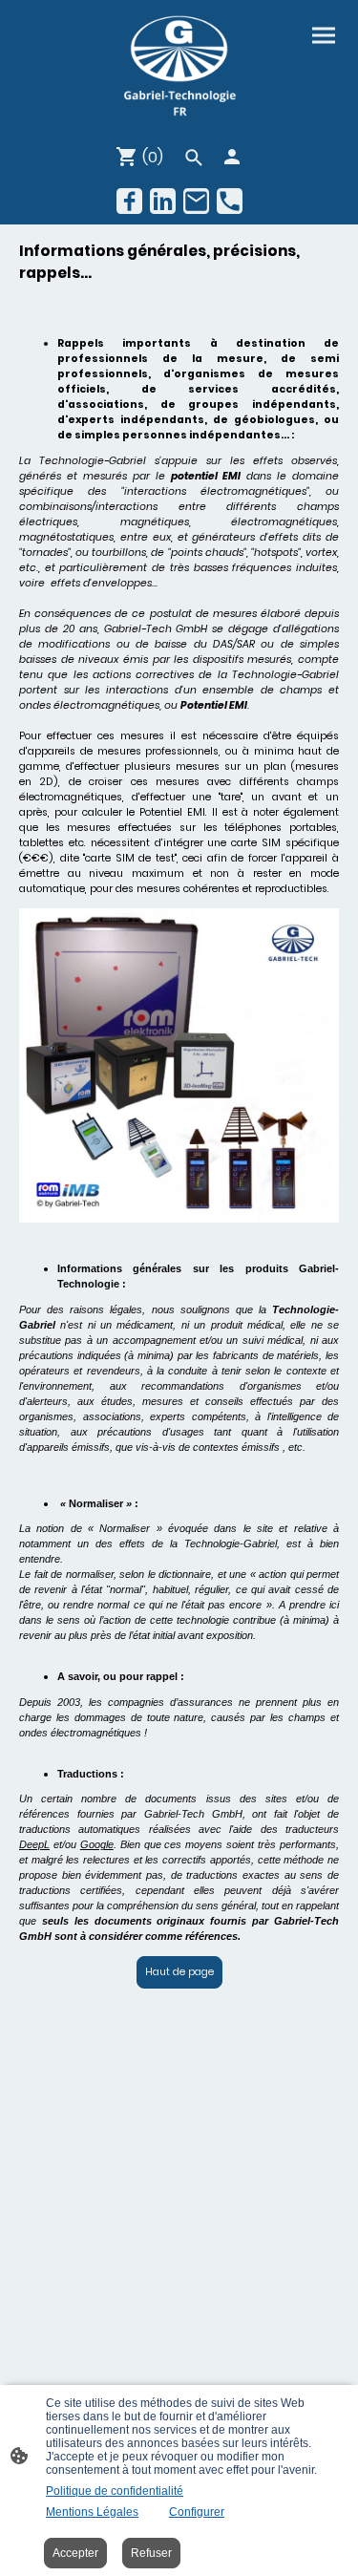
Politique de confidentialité (115, 2491)
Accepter (75, 2553)
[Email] (196, 201)
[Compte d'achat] (232, 157)
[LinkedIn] (163, 201)
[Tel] (230, 201)
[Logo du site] (179, 68)
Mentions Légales (92, 2512)
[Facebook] (129, 201)
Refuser (151, 2553)
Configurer (197, 2512)
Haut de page (179, 1972)
